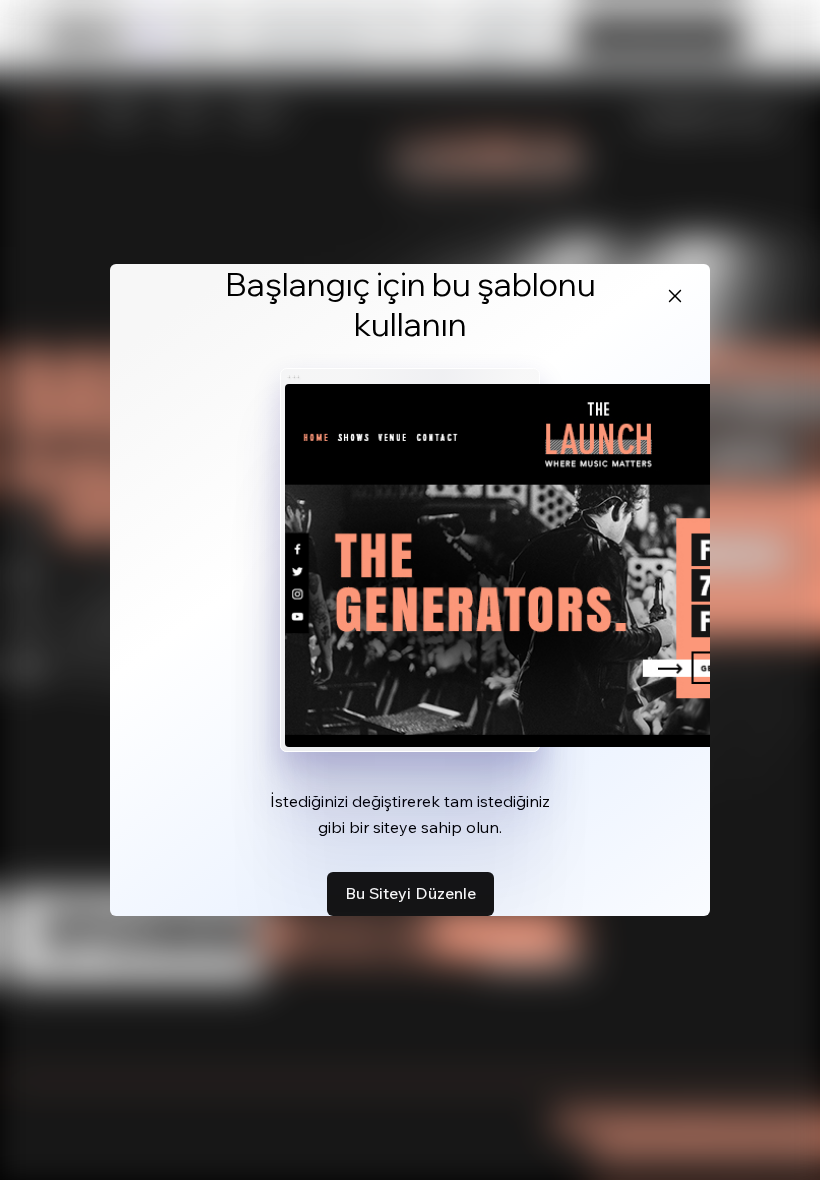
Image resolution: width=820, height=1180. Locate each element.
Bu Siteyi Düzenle (410, 893)
